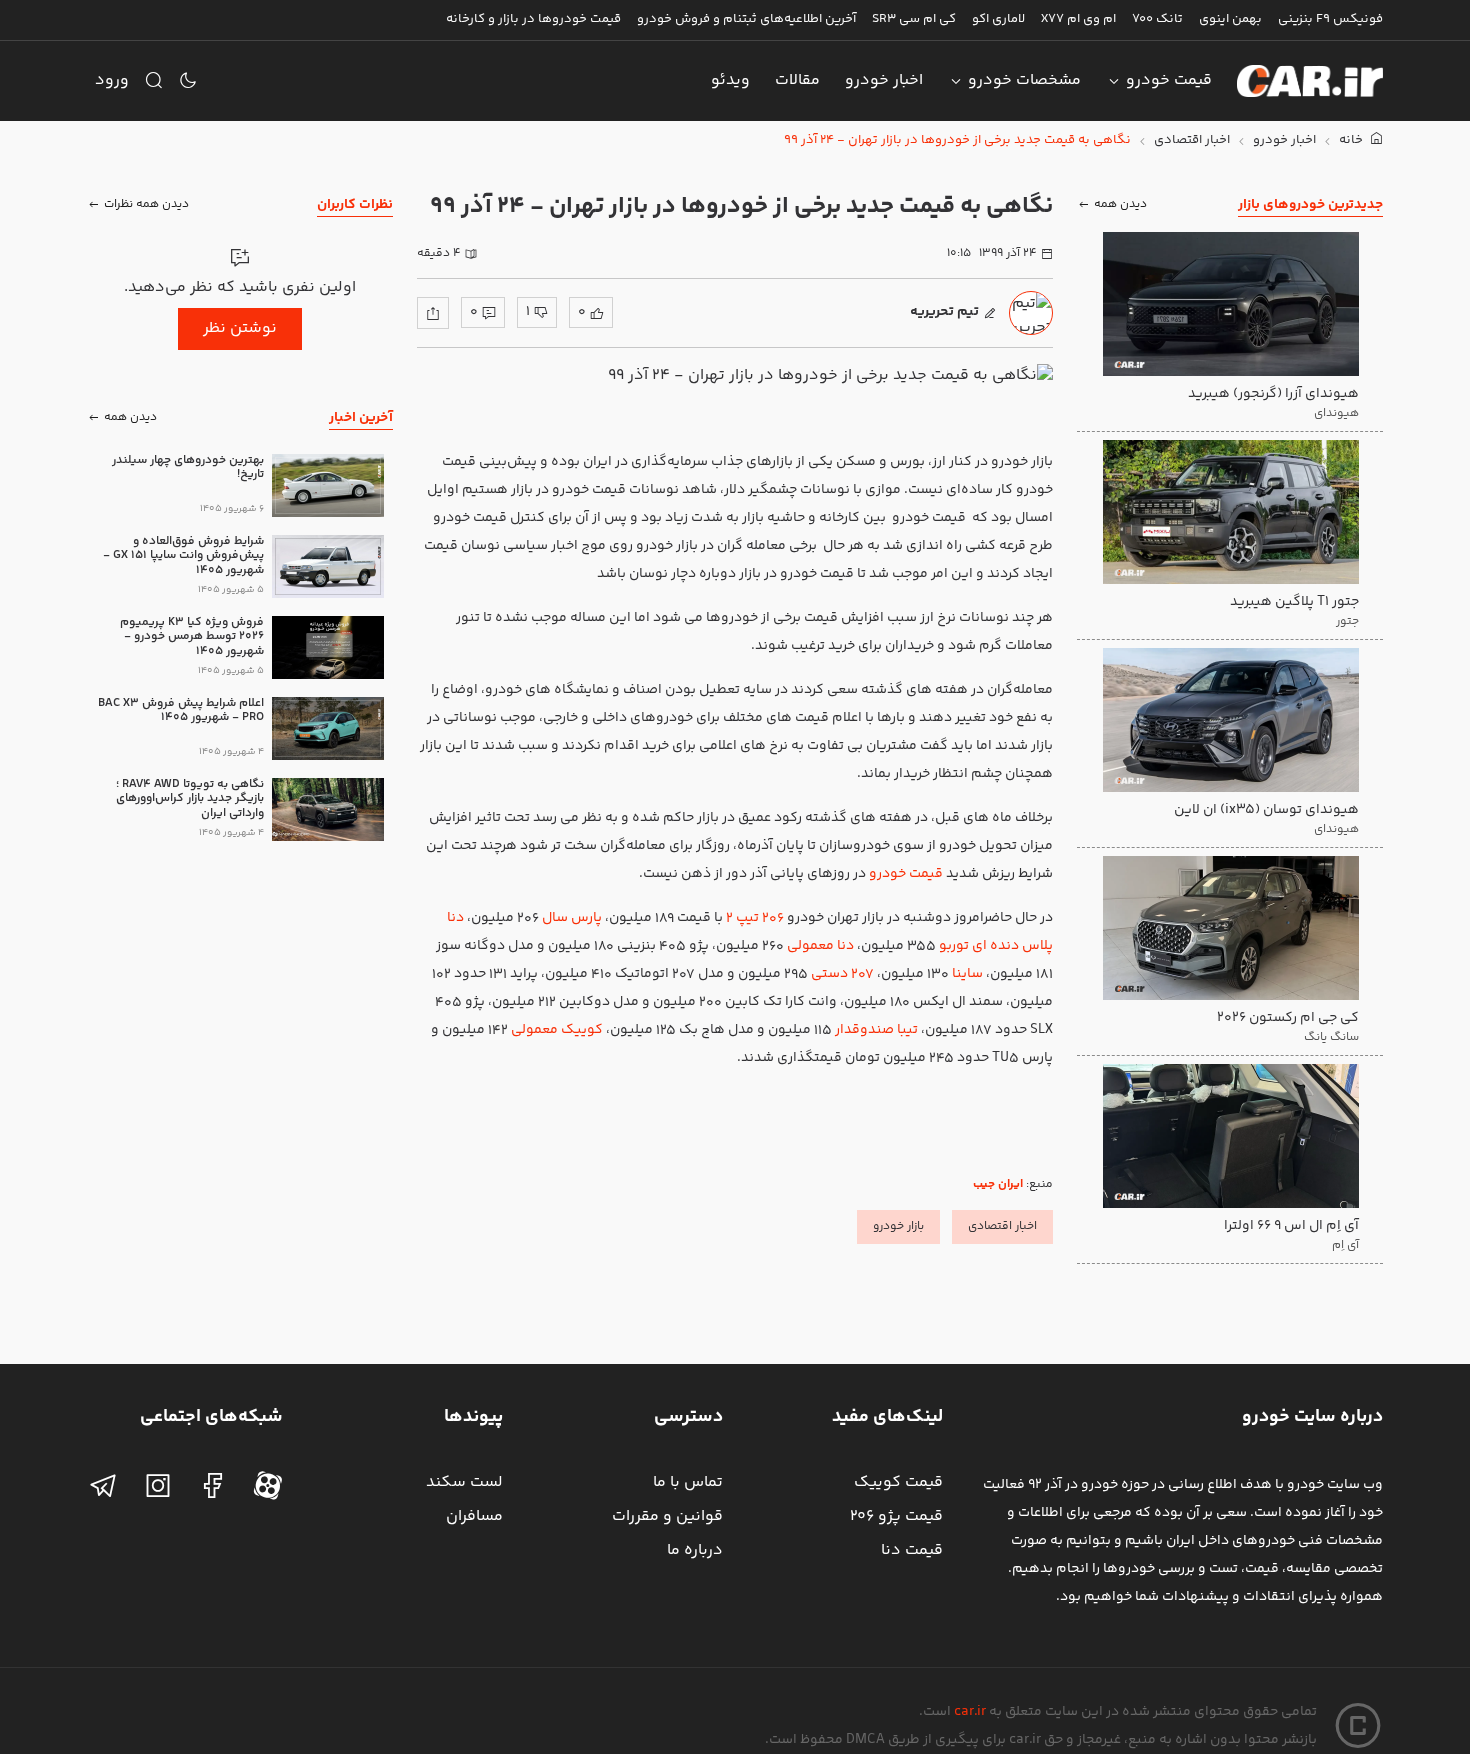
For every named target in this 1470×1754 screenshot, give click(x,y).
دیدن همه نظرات (146, 204)
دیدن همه (1120, 204)
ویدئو (730, 80)
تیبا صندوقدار (878, 1030)
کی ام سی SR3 (914, 19)
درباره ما (695, 1550)
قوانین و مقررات (667, 1516)
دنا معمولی (820, 946)
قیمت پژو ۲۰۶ (896, 1516)
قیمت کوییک (898, 1482)
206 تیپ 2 (755, 918)
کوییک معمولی (557, 1030)
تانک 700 (1157, 19)
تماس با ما (688, 1482)
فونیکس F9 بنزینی (1330, 19)
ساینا (967, 974)
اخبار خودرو (884, 80)
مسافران (474, 1516)
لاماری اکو (998, 19)
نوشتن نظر (240, 328)
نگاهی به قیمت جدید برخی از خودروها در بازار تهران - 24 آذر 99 (957, 140)
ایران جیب (998, 1184)
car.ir (970, 1712)
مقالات (797, 80)
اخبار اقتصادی (1192, 140)
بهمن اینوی (1230, 19)
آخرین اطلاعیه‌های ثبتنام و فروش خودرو (746, 19)
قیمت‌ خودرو (906, 874)
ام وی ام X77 (1078, 19)
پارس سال (572, 918)
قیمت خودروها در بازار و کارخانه (533, 19)
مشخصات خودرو (1024, 80)
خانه (1352, 140)
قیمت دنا (912, 1550)
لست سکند (464, 1482)
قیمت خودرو (1169, 80)
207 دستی (842, 974)
